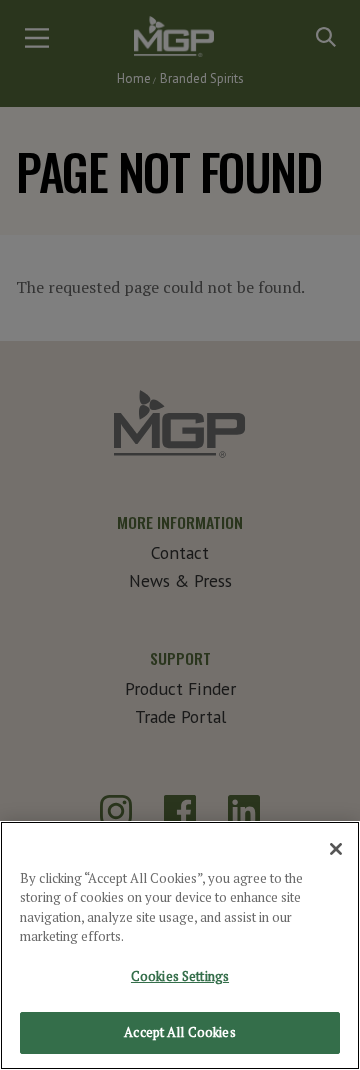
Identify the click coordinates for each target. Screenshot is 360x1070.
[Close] (336, 849)
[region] (180, 945)
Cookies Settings (180, 976)
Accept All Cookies (179, 1032)
